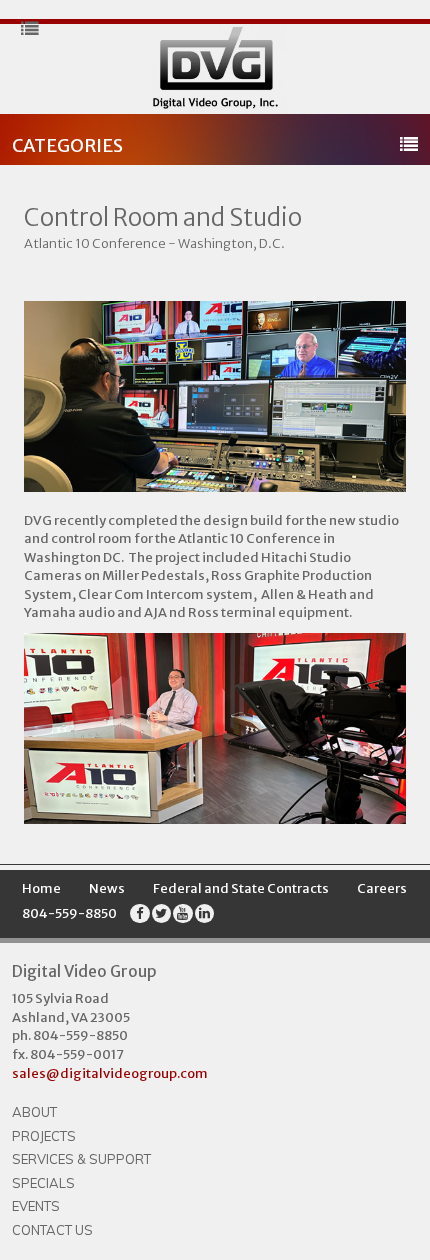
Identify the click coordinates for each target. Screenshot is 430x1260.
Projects (44, 1136)
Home (41, 888)
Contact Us (52, 1230)
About (34, 1112)
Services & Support (81, 1159)
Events (36, 1206)
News (107, 888)
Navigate (215, 69)
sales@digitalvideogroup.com (110, 1073)
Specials (43, 1183)
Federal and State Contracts (241, 888)
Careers (382, 888)
